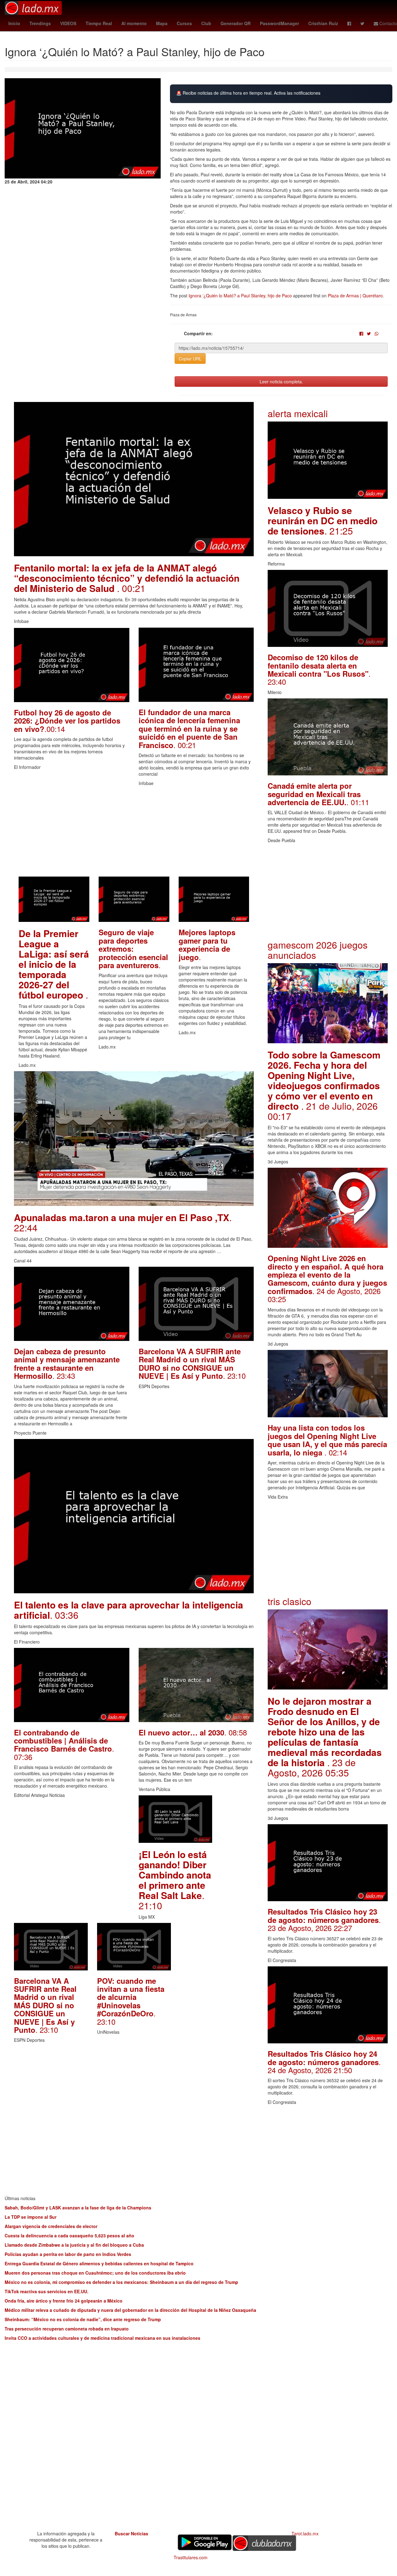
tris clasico (290, 1601)
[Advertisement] (134, 833)
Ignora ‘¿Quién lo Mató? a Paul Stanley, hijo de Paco (240, 295)
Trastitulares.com (191, 2557)
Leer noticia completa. (281, 381)
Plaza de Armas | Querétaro (355, 295)
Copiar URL (190, 359)
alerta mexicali (298, 413)
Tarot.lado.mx (305, 2533)
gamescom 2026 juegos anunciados (318, 950)
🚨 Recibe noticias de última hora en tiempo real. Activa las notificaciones (248, 93)
